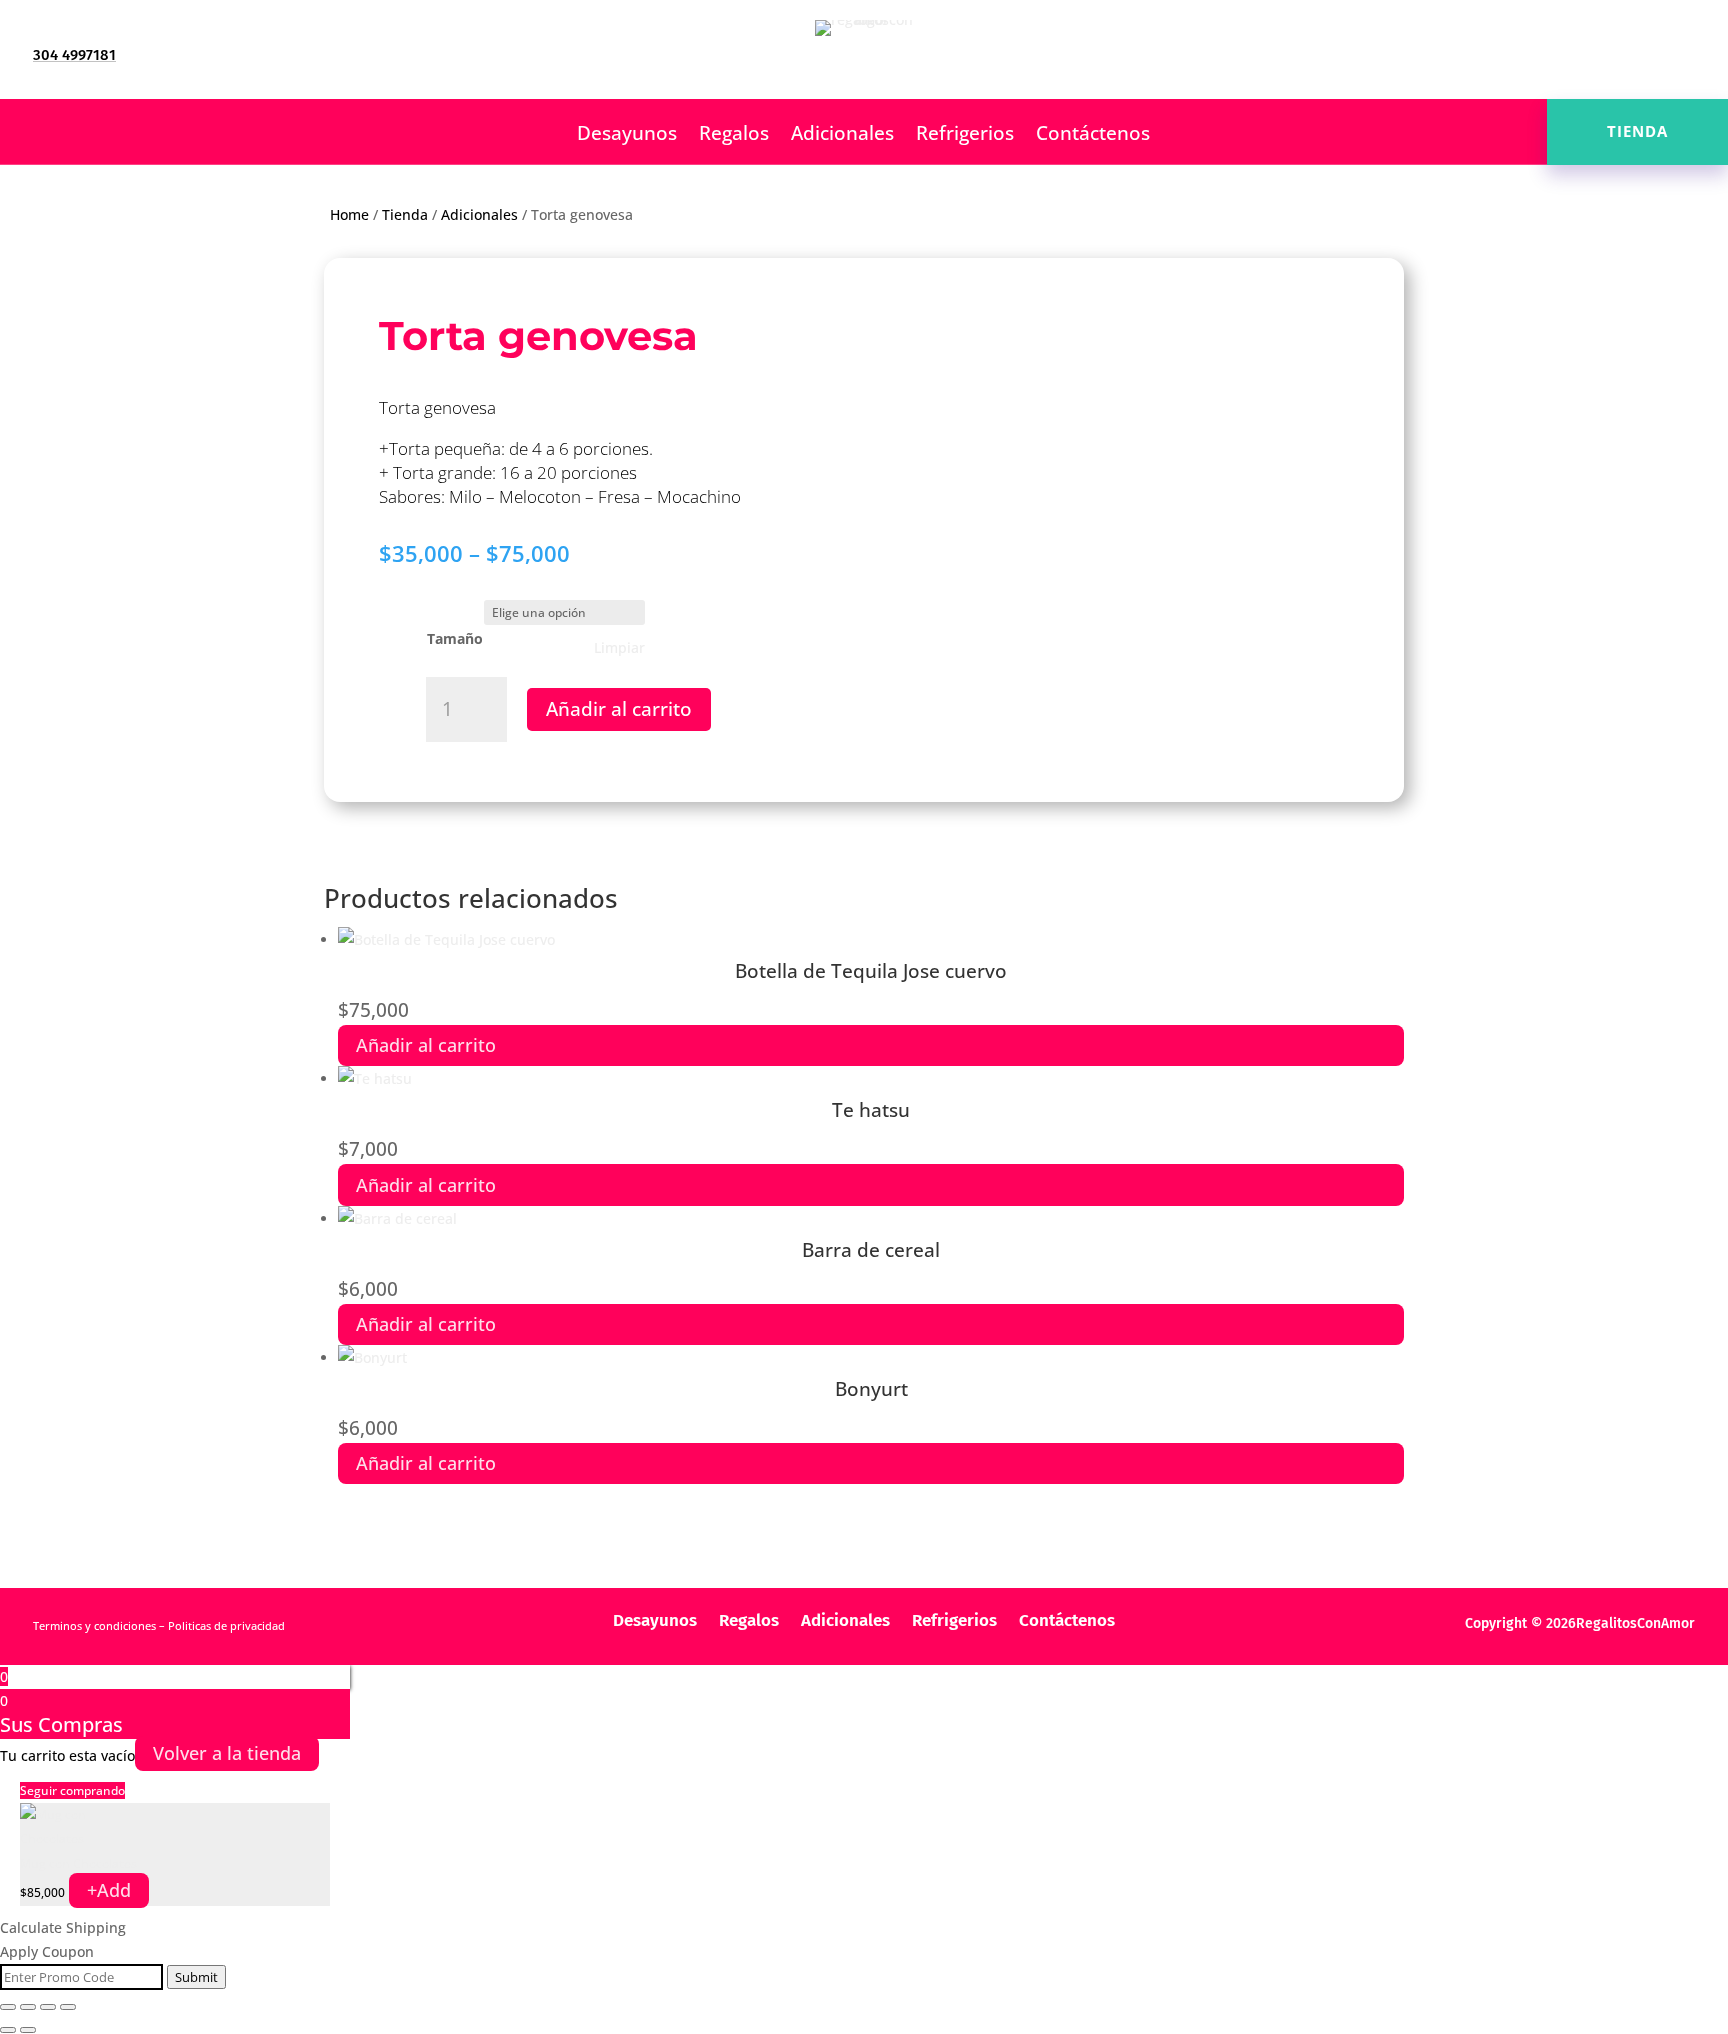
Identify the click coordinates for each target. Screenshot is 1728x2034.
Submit (196, 1977)
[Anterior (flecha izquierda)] (8, 2030)
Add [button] (109, 1890)
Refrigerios (965, 136)
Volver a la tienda (227, 1754)
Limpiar (619, 648)
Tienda (405, 214)
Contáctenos (1093, 136)
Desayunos (627, 136)
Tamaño (455, 638)
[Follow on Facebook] (1599, 56)
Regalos (734, 136)
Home (349, 214)
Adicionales (842, 136)
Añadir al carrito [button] (426, 1045)
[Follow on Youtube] (1679, 56)
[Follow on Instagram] (1639, 56)
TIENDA (1637, 131)
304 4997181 (74, 55)
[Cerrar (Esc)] (68, 2007)
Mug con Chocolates (78, 1863)
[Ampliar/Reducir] (8, 2007)
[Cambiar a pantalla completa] (28, 2007)
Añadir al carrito (619, 709)
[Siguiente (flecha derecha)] (28, 2030)
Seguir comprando (72, 1790)
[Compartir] (48, 2007)
